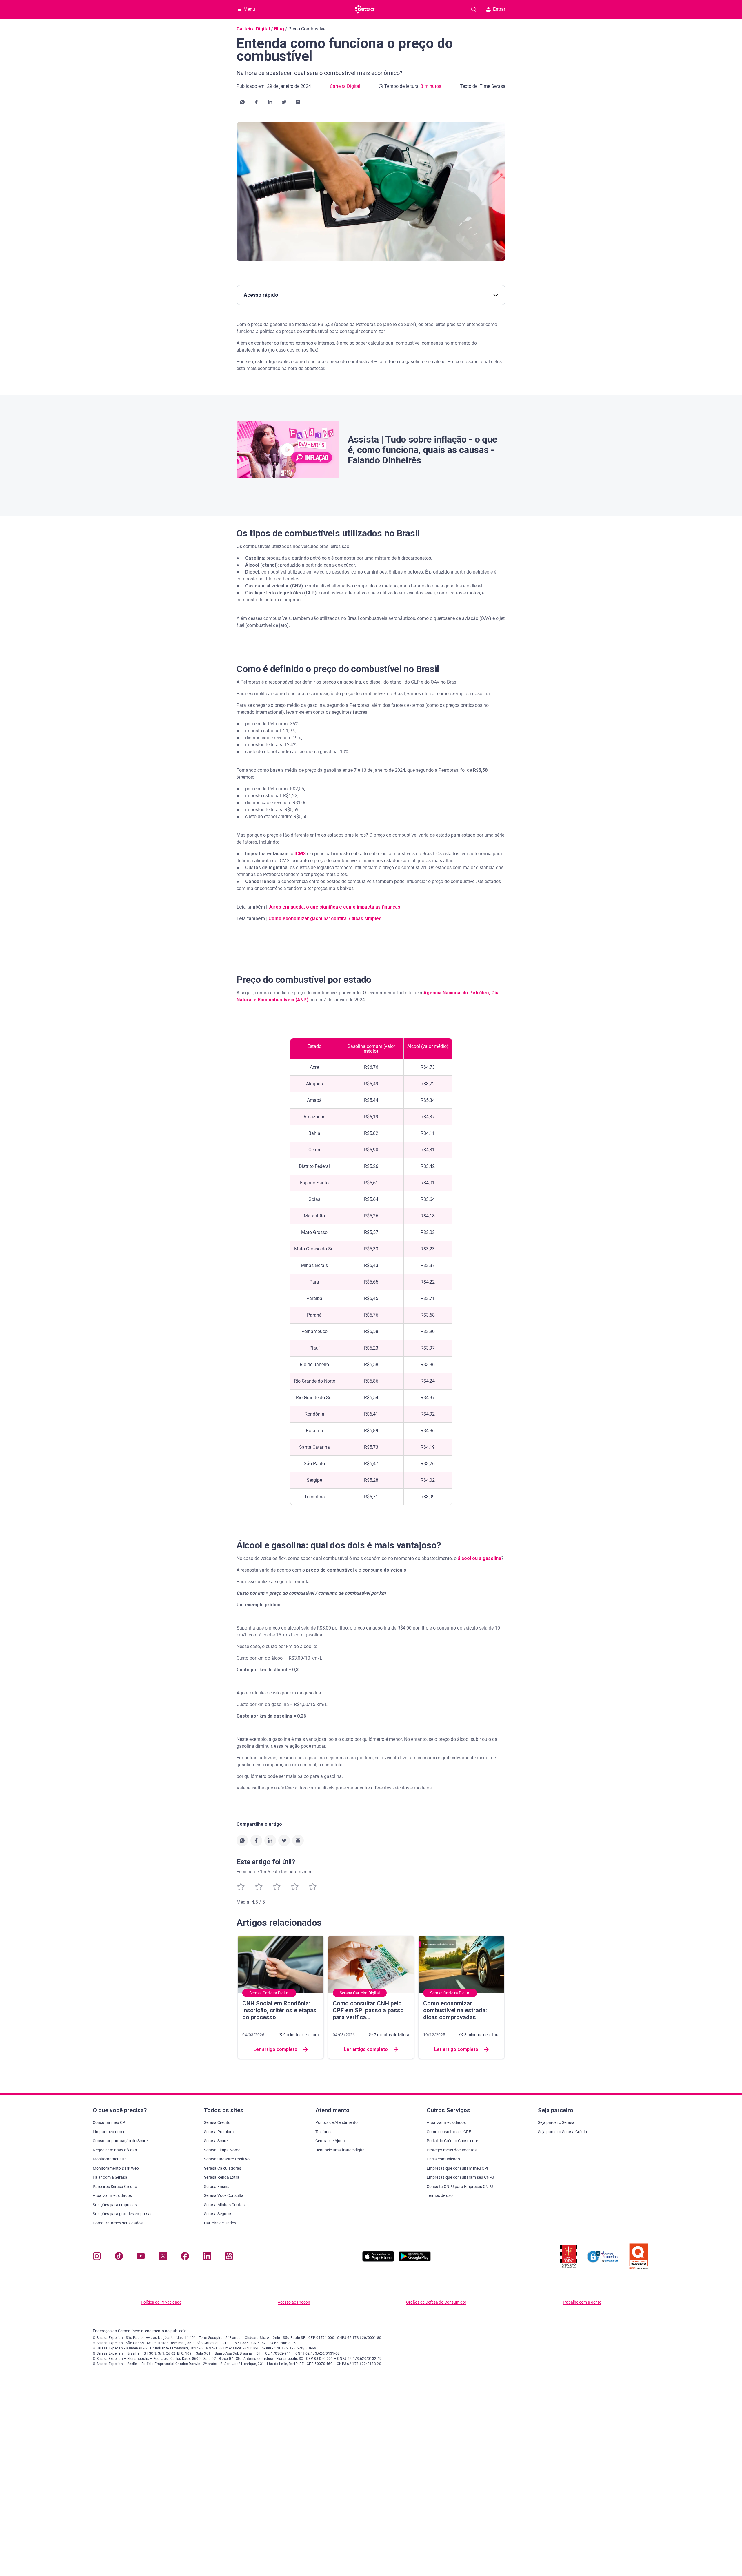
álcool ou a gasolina (479, 1558)
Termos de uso (440, 2195)
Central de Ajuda (330, 2141)
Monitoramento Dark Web (116, 2168)
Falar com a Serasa (110, 2177)
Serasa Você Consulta (224, 2195)
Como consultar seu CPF (449, 2132)
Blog (279, 29)
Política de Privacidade (161, 2302)
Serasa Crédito (217, 2122)
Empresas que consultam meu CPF (458, 2168)
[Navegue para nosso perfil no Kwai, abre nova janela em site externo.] (229, 2257)
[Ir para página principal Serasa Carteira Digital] (365, 9)
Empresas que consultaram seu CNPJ (460, 2177)
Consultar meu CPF (110, 2122)
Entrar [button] (499, 9)
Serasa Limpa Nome (222, 2150)
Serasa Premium (219, 2132)
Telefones (324, 2132)
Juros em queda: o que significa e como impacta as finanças (334, 907)
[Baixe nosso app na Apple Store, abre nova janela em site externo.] (378, 2260)
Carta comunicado (443, 2159)
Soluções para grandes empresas (123, 2214)
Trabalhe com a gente (582, 2302)
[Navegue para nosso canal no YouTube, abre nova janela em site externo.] (141, 2257)
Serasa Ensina (217, 2187)
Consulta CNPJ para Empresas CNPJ (460, 2187)
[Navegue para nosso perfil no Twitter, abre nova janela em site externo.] (163, 2257)
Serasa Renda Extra (222, 2177)
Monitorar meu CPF (110, 2159)
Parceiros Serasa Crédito (115, 2187)
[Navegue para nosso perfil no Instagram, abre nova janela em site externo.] (97, 2257)
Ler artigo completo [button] (275, 2049)
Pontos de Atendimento (337, 2122)
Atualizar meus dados (112, 2195)
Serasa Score (216, 2141)
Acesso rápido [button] (261, 295)
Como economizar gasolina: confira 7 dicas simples (325, 919)
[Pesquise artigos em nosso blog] (474, 9)
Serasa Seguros (218, 2214)
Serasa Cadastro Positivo (227, 2159)
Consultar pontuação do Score (120, 2141)
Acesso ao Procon (294, 2302)
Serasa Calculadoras (223, 2168)
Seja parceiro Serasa (556, 2122)
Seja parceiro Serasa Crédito (563, 2132)
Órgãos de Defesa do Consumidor (436, 2302)
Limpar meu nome (109, 2132)
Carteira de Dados (220, 2223)
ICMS (300, 854)
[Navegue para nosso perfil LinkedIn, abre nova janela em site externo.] (207, 2257)
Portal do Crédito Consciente (452, 2141)
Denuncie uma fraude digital (340, 2150)
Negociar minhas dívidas (115, 2150)
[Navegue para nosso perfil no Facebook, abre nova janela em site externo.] (185, 2257)
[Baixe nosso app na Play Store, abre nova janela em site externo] (415, 2260)
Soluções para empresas (115, 2205)
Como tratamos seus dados (118, 2223)
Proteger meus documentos (452, 2150)
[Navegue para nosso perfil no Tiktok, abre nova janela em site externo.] (119, 2257)
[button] (242, 102)
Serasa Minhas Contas (224, 2205)
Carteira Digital (253, 29)
